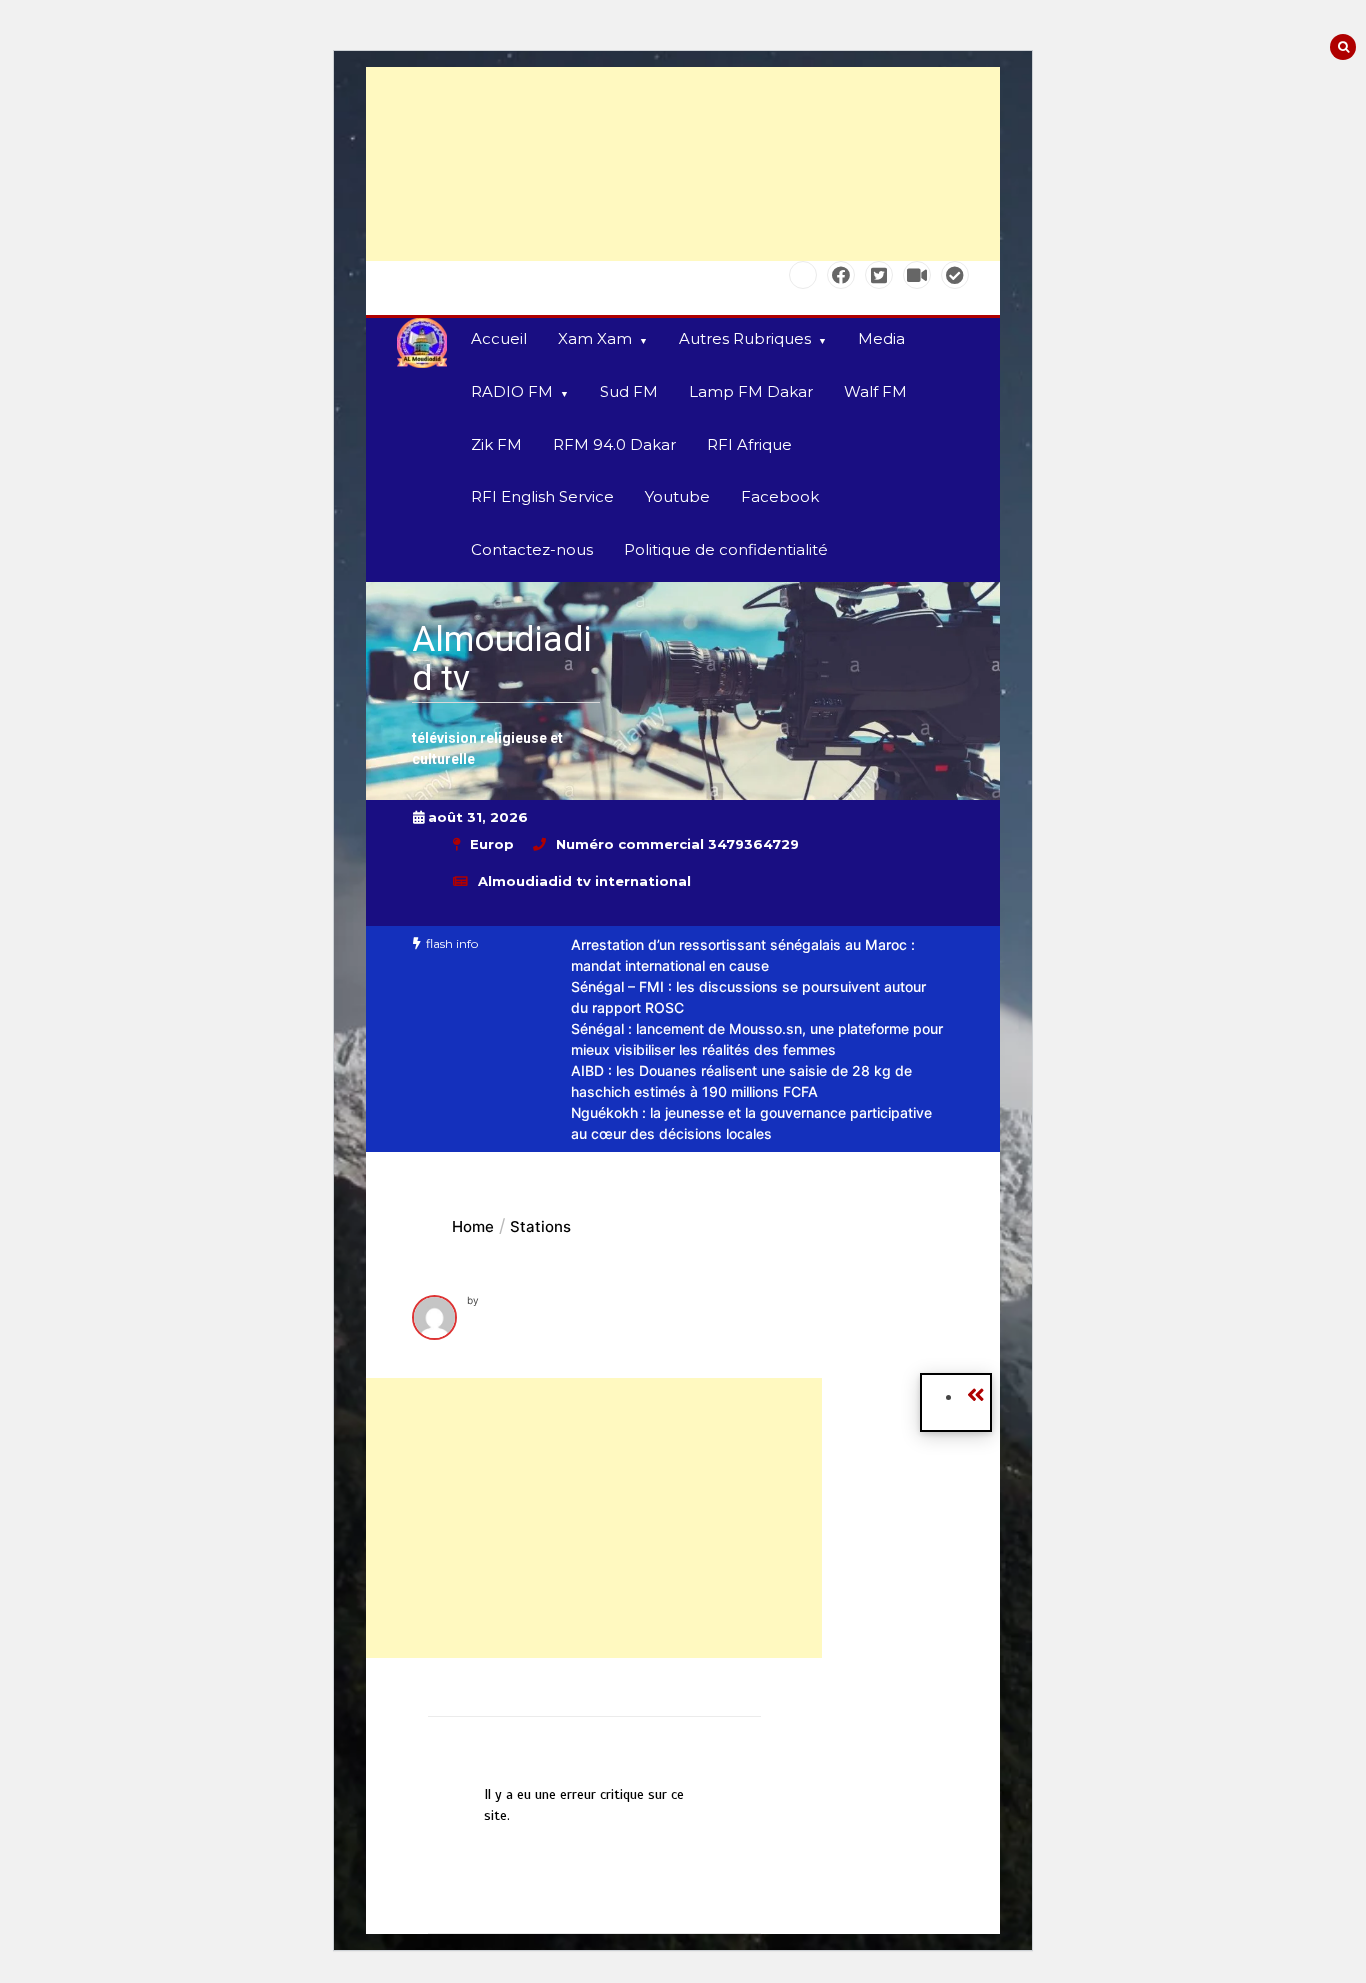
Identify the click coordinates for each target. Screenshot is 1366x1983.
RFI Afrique (749, 444)
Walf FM (875, 391)
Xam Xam (595, 338)
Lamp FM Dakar (751, 391)
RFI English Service (542, 496)
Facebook (780, 496)
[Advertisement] (683, 164)
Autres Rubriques (745, 338)
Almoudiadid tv (502, 659)
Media (881, 338)
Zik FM (496, 444)
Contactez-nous (532, 549)
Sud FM (629, 391)
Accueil (499, 338)
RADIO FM (512, 391)
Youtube (677, 496)
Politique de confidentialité (726, 549)
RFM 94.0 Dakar (614, 444)
